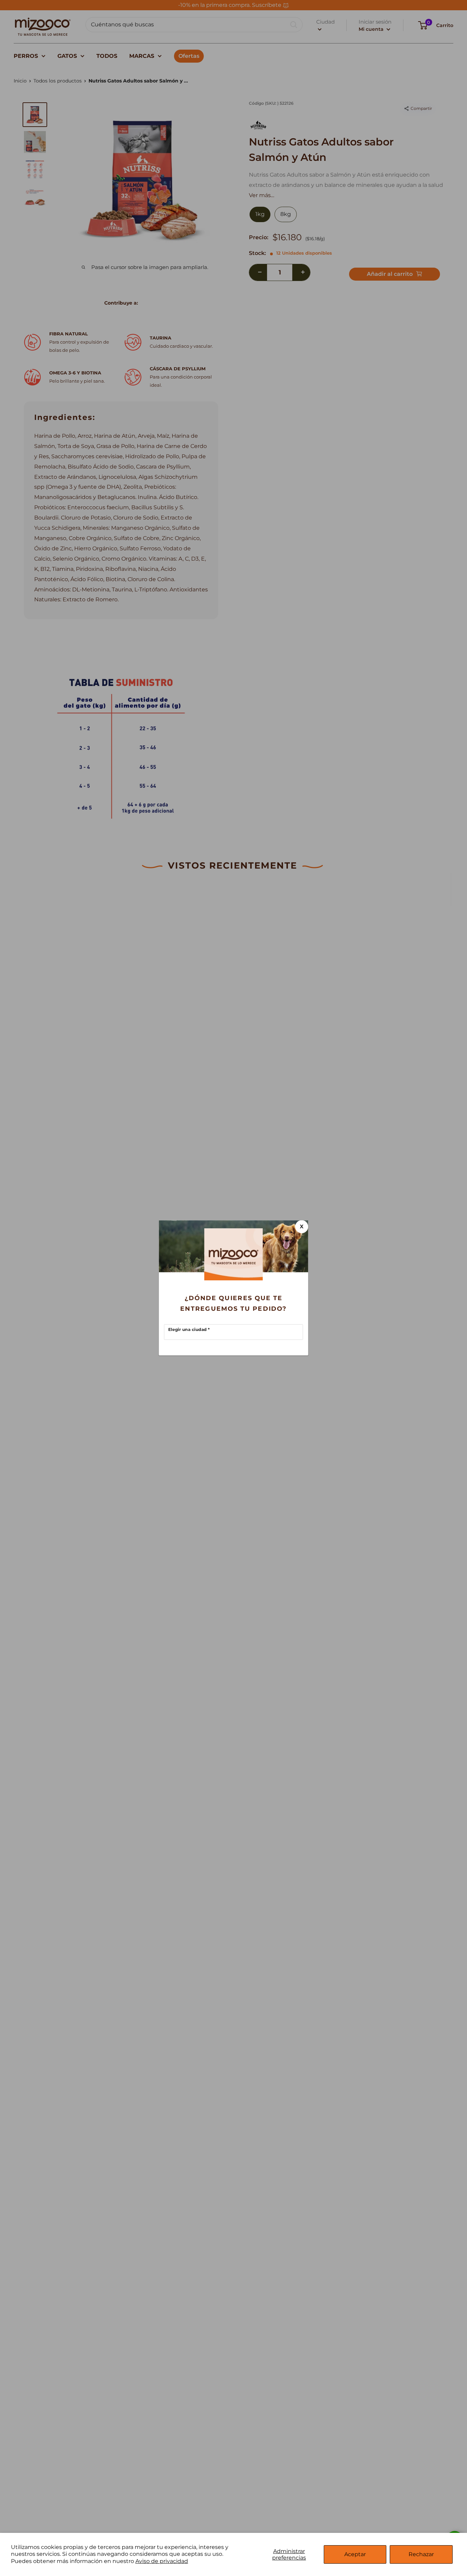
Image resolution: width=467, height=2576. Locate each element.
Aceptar (355, 2554)
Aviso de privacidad (162, 2561)
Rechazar (421, 2554)
